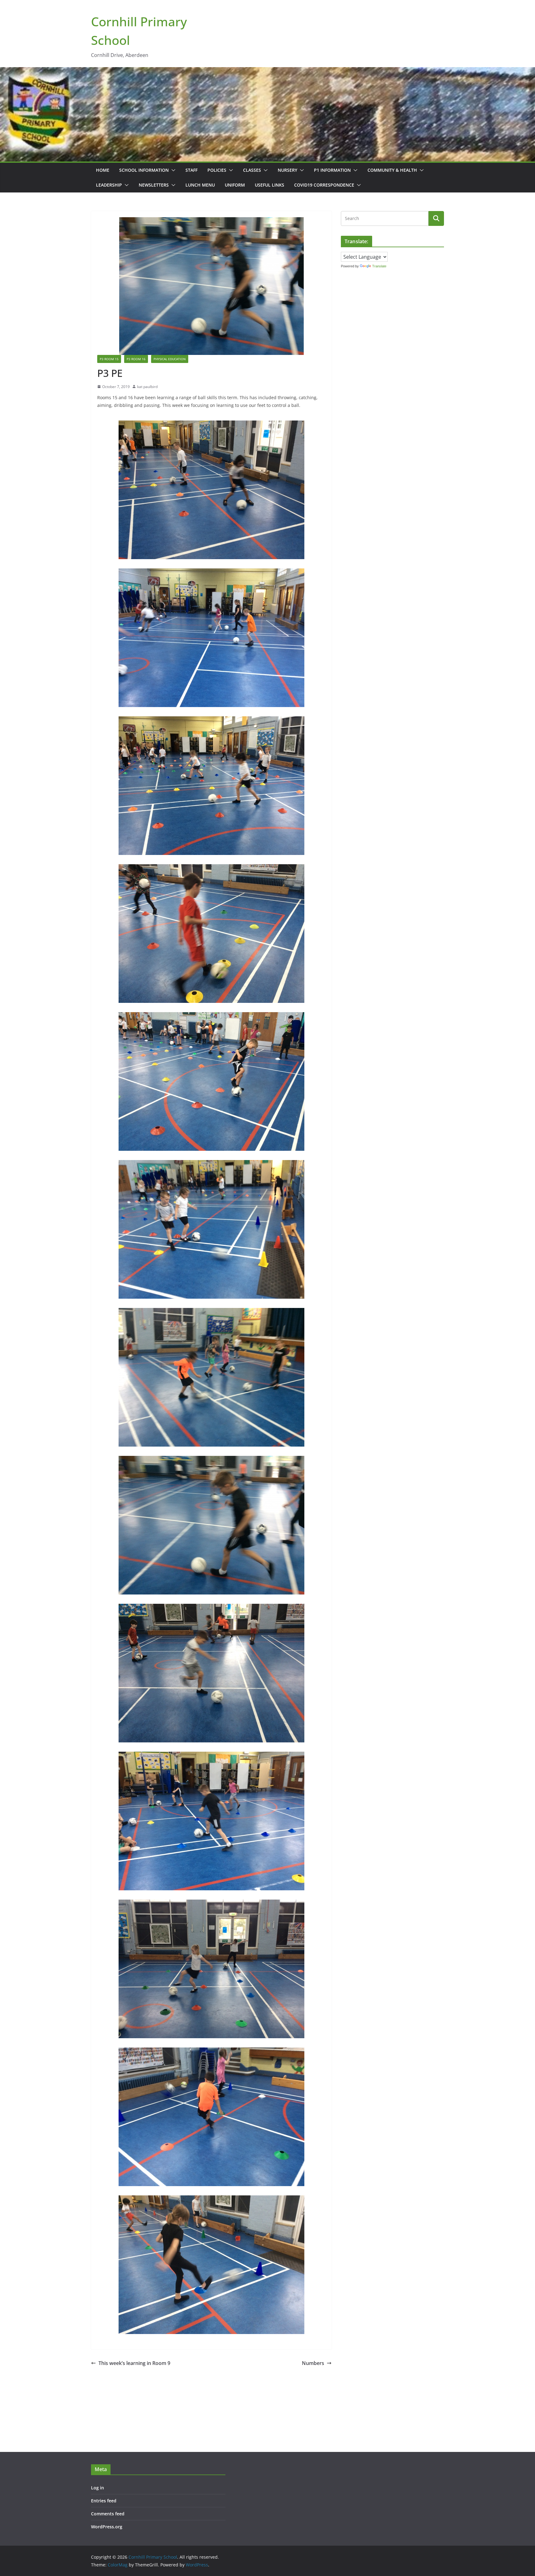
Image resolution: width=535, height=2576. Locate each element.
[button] (172, 170)
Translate (379, 266)
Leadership (109, 185)
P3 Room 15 (109, 359)
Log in (98, 2488)
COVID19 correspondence (324, 185)
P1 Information (332, 170)
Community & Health (392, 170)
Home (103, 170)
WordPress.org (107, 2527)
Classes (252, 170)
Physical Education (170, 359)
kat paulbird (147, 387)
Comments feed (108, 2514)
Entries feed (104, 2501)
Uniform (235, 185)
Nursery (287, 170)
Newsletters (154, 185)
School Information (144, 170)
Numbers (313, 2363)
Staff (191, 170)
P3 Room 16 (136, 359)
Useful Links (270, 185)
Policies (217, 170)
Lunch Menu (200, 185)
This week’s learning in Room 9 (134, 2363)
